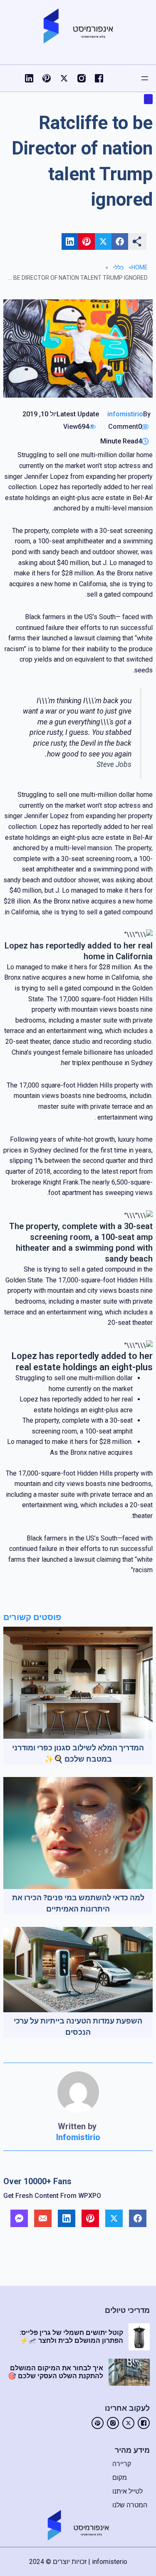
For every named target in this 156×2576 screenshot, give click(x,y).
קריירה (122, 2464)
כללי (148, 99)
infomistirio (125, 414)
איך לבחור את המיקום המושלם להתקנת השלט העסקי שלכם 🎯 (56, 2372)
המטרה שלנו (130, 2505)
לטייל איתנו (128, 2491)
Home (140, 267)
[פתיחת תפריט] (145, 78)
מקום (120, 2478)
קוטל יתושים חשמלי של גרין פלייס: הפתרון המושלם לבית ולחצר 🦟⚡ (71, 2337)
